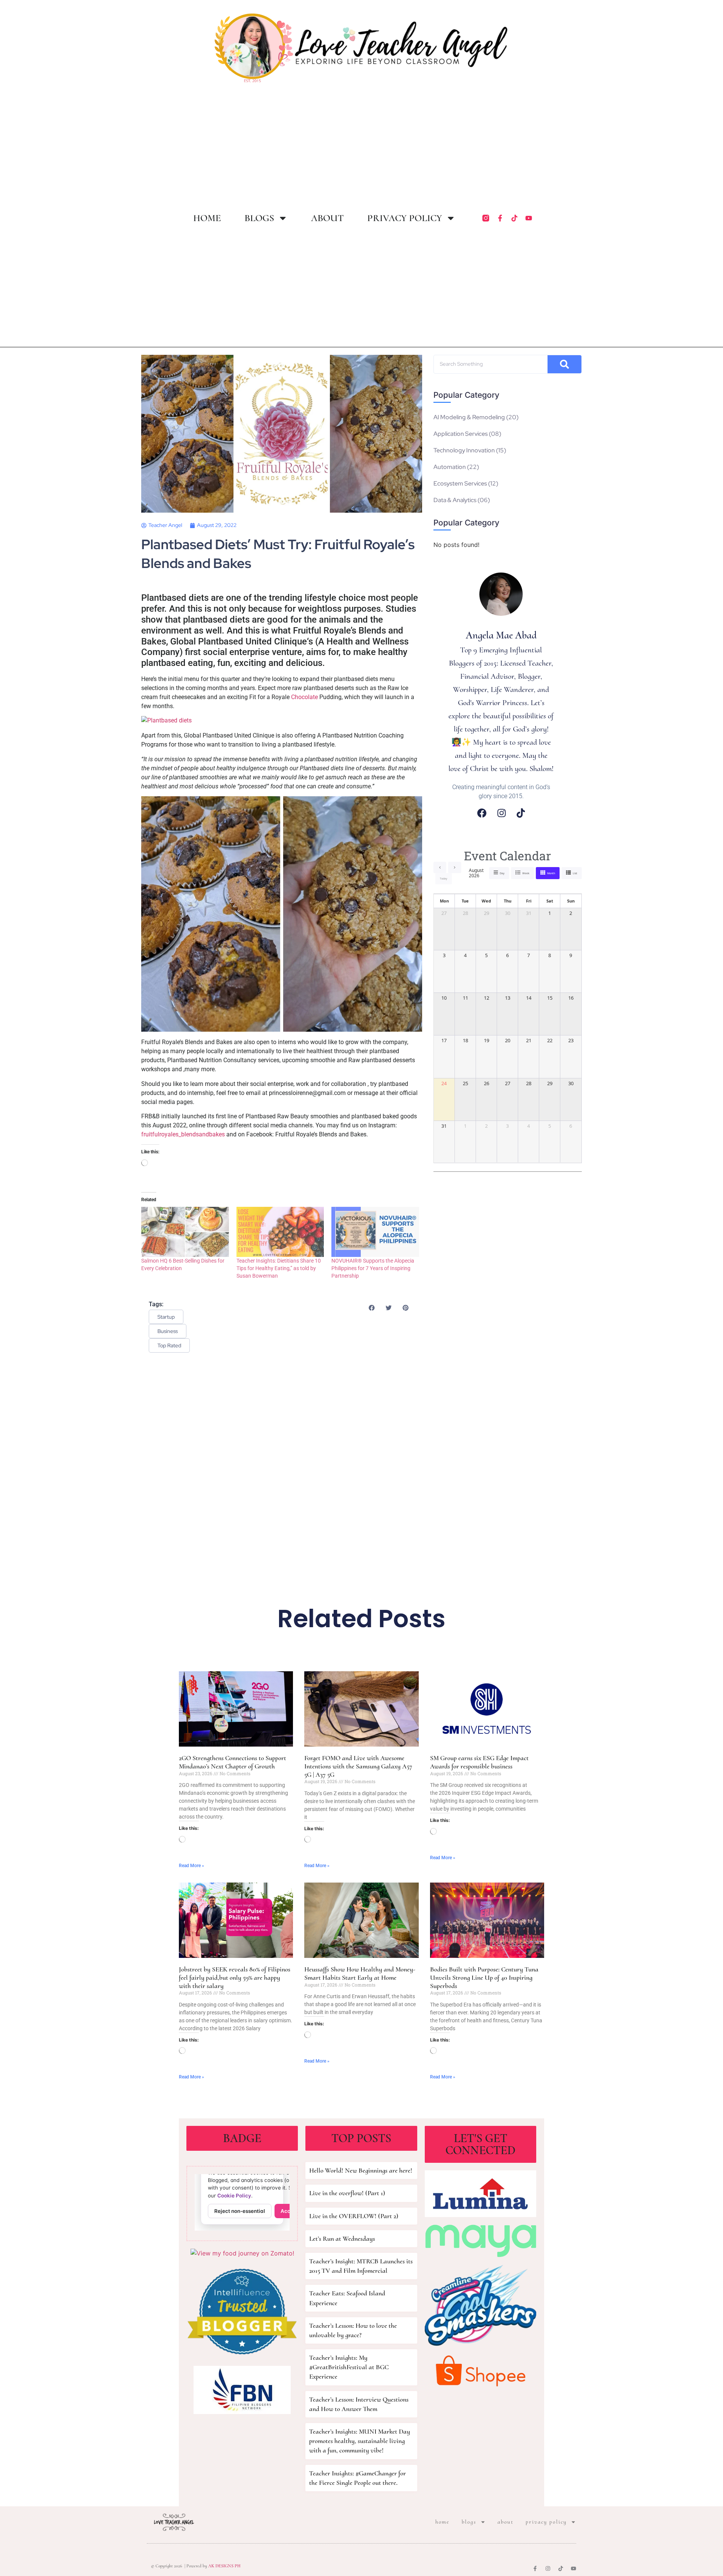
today (444, 879)
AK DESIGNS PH (224, 2566)
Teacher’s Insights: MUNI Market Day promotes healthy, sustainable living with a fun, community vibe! (360, 2441)
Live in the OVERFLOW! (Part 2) (354, 2216)
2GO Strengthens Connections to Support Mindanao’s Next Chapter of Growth (233, 1762)
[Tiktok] (514, 218)
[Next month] (455, 867)
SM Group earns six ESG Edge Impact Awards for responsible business (479, 1762)
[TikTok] (521, 813)
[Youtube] (529, 218)
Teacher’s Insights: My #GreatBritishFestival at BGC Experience (349, 2367)
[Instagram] (502, 813)
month (551, 873)
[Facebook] (482, 813)
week (526, 873)
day (502, 873)
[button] (371, 1308)
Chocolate (304, 697)
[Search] (564, 364)
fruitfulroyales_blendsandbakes (183, 1134)
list (575, 873)
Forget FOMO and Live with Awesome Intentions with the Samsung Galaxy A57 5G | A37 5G (358, 1766)
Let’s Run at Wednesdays (342, 2239)
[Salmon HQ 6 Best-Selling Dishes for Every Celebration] (185, 1232)
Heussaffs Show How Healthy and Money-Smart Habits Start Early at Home (360, 1973)
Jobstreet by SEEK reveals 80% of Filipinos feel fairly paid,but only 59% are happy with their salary (235, 1977)
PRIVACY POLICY (405, 218)
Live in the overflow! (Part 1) (347, 2193)
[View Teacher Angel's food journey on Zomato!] (242, 2253)
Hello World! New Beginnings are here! (361, 2170)
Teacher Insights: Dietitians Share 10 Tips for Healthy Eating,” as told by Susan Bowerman (279, 1268)
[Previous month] (440, 867)
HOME (207, 218)
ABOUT (327, 218)
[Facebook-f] (500, 218)
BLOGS (259, 218)
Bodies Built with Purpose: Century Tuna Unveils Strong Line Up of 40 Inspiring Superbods (484, 1977)
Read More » (191, 1866)
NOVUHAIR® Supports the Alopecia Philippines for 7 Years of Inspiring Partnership (373, 1268)
